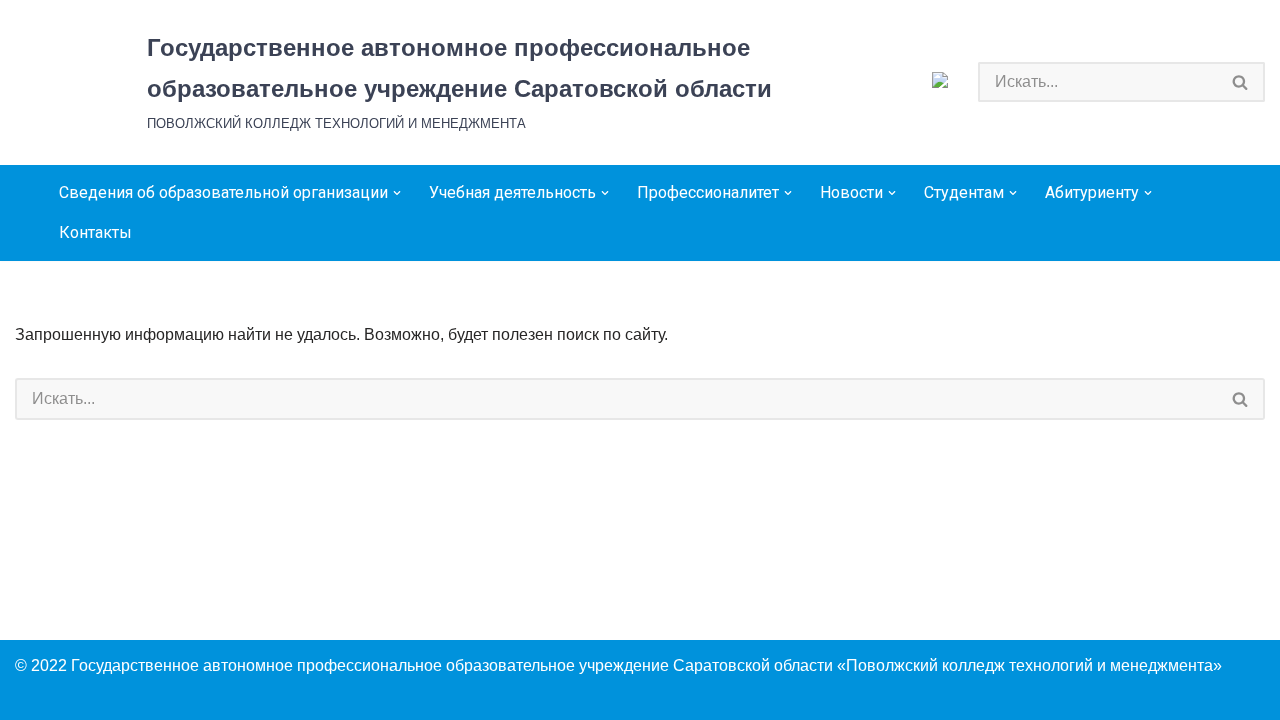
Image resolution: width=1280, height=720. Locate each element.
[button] (397, 193)
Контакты (95, 232)
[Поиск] (1241, 82)
